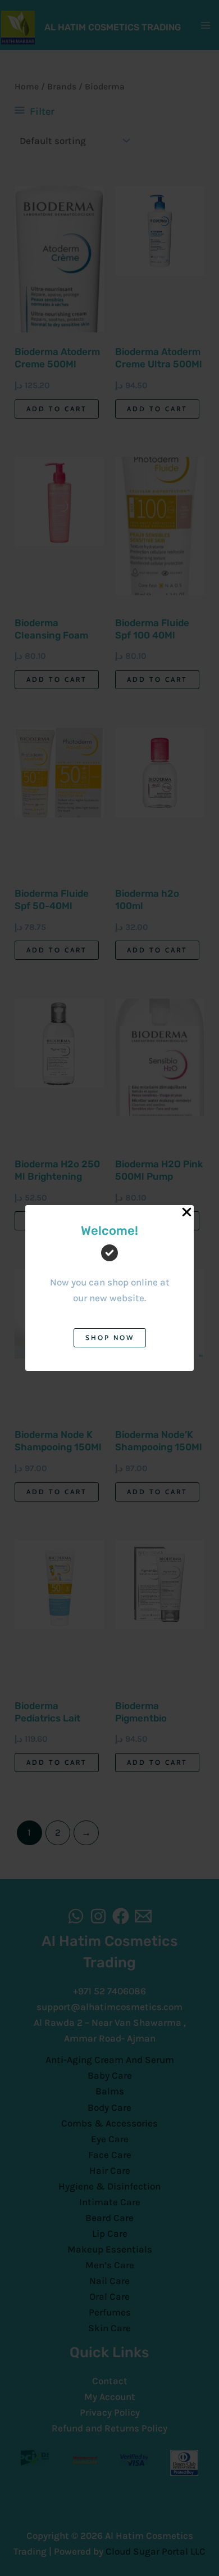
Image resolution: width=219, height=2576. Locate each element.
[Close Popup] (187, 1213)
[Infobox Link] (109, 1273)
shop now (110, 1338)
